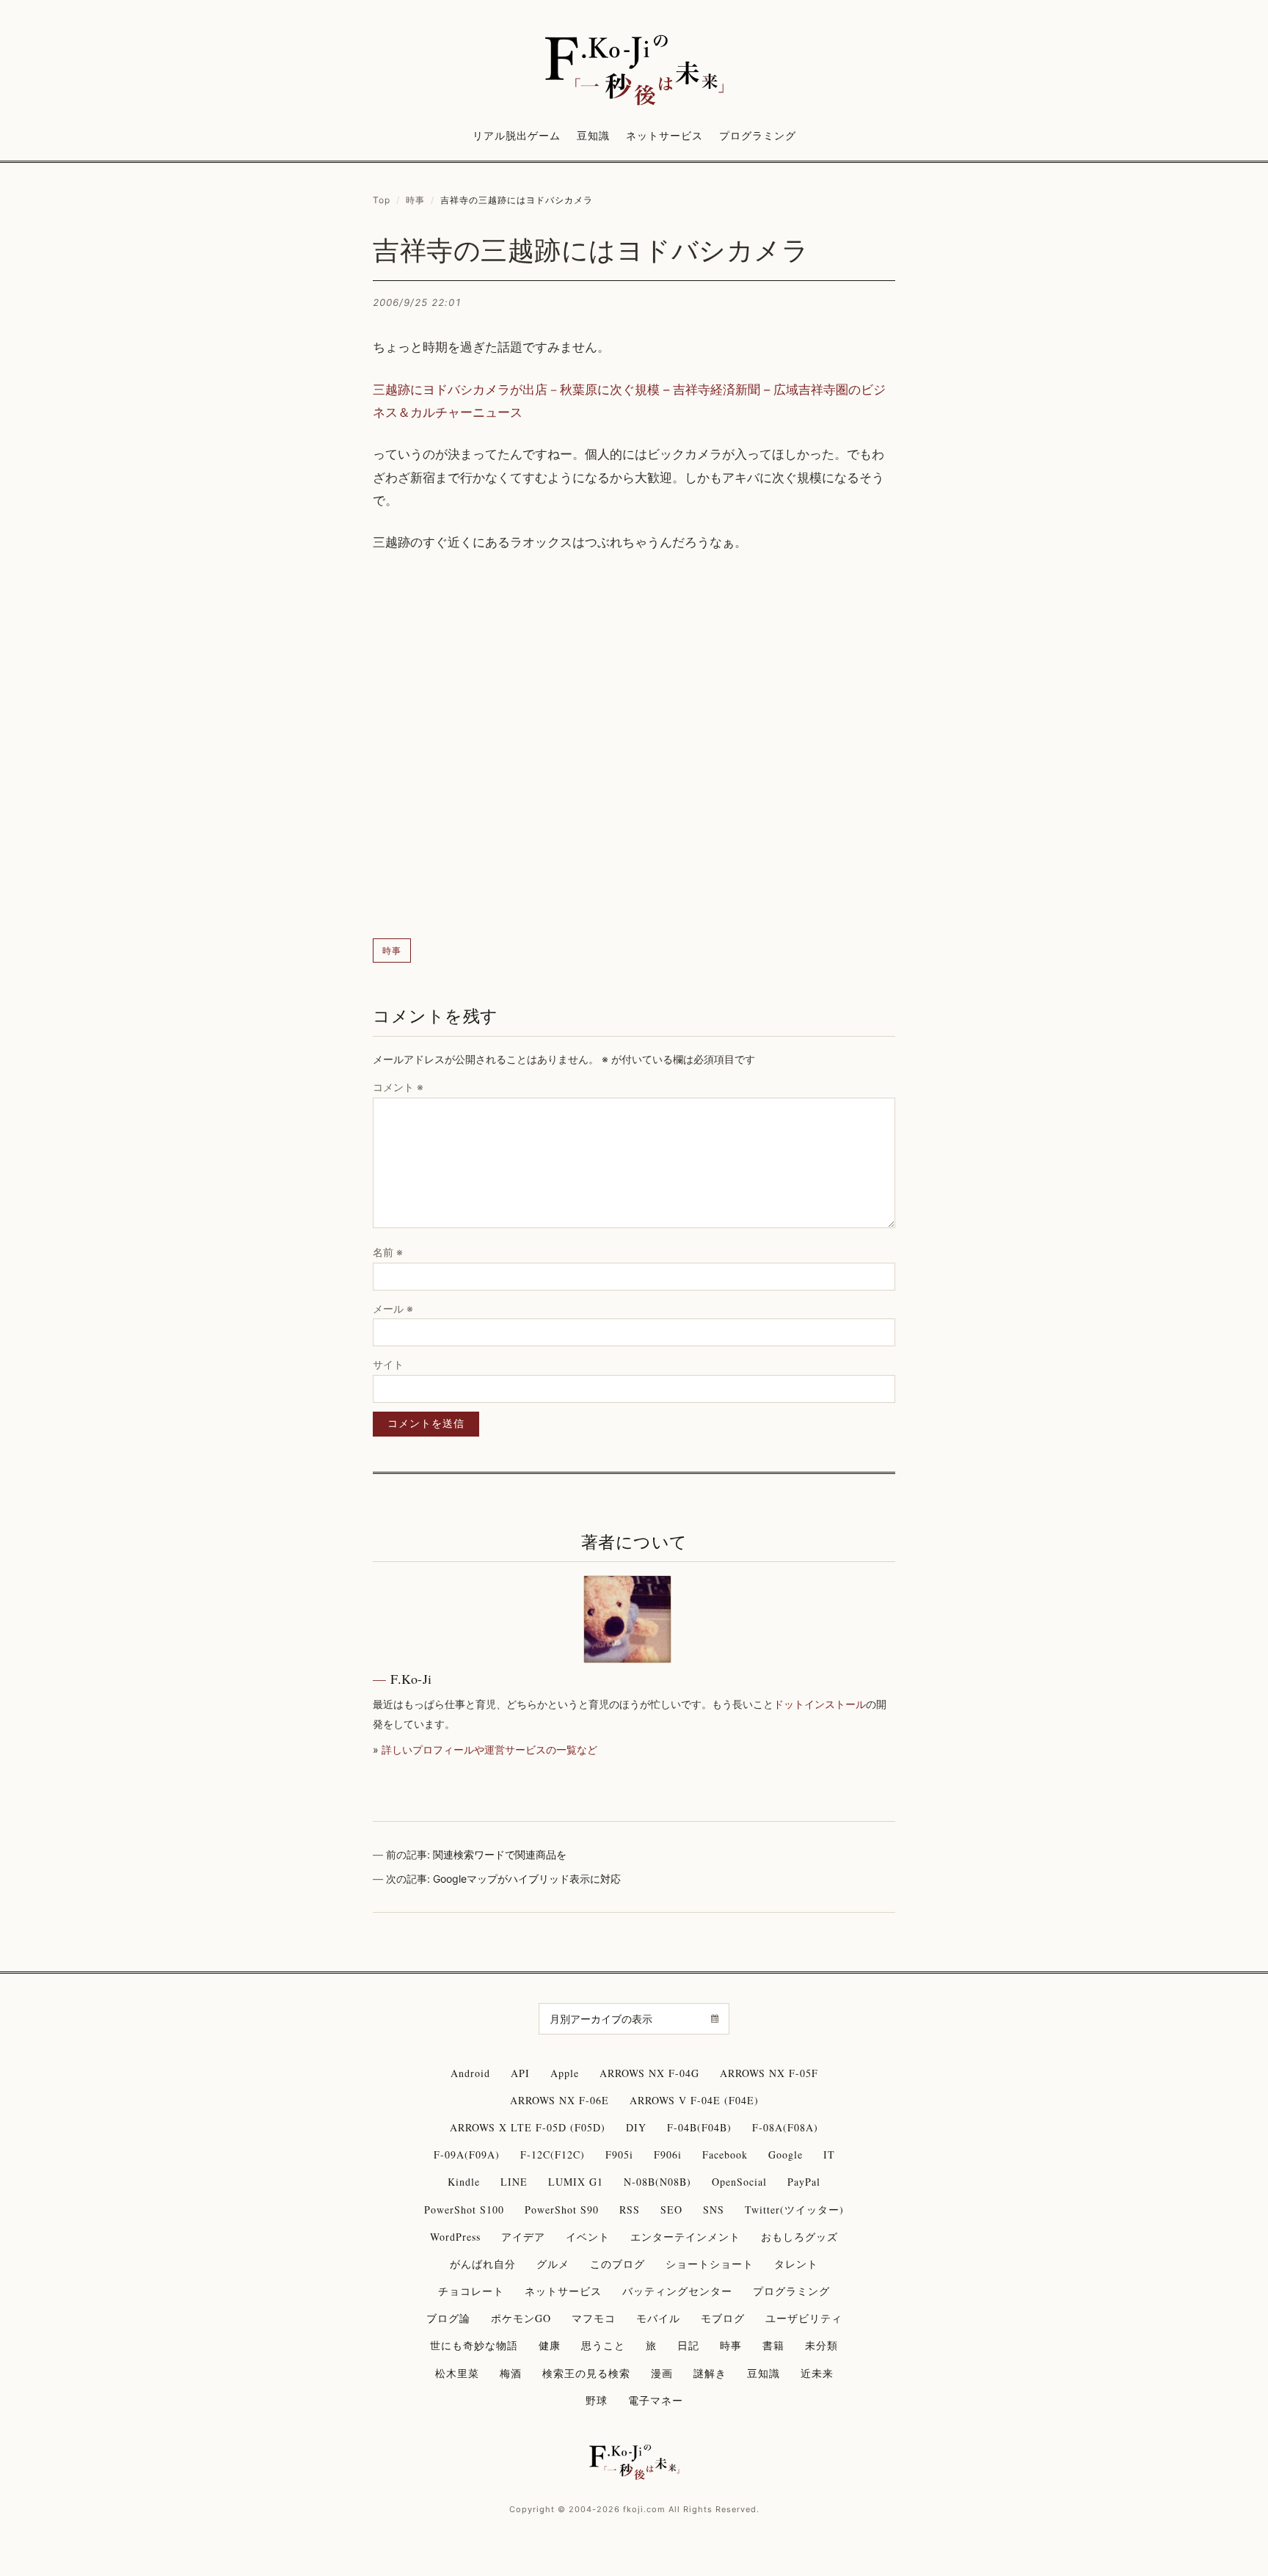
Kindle (464, 2182)
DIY (636, 2127)
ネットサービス (664, 135)
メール (393, 1309)
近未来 (817, 2373)
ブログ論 (448, 2318)
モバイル (658, 2318)
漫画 (662, 2373)
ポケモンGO (521, 2318)
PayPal (804, 2182)
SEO (671, 2210)
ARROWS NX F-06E (560, 2100)
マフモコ (594, 2318)
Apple (565, 2073)
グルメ (553, 2264)
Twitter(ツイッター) (794, 2210)
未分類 (821, 2345)
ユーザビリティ (804, 2318)
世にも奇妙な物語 (474, 2345)
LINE (514, 2182)
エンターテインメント (685, 2237)
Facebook (725, 2154)
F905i (619, 2154)
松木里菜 (457, 2373)
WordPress (455, 2237)
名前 (388, 1252)
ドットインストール (820, 1704)
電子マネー (656, 2400)
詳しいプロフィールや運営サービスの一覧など (489, 1749)
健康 (550, 2345)
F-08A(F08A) (785, 2127)
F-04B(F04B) (699, 2127)
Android (470, 2073)
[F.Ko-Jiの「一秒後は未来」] (634, 71)
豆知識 (593, 135)
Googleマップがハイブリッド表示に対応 (527, 1879)
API (520, 2073)
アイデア (523, 2237)
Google (786, 2154)
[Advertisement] (634, 747)
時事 (415, 200)
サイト (388, 1364)
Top (382, 200)
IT (829, 2154)
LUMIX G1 (576, 2182)
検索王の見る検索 (586, 2373)
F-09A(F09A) (467, 2154)
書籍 (773, 2345)
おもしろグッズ (799, 2237)
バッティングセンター (677, 2291)
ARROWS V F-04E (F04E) (694, 2100)
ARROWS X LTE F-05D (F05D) (528, 2127)
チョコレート (471, 2291)
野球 (597, 2400)
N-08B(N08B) (657, 2182)
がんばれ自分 (483, 2264)
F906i (668, 2154)
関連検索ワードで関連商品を (500, 1854)
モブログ (723, 2318)
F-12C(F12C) (553, 2154)
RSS (630, 2210)
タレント (796, 2264)
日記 (688, 2345)
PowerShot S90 (562, 2210)
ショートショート (710, 2264)
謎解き (710, 2373)
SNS (714, 2210)
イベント (588, 2237)
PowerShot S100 (464, 2210)
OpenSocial (739, 2182)
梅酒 (511, 2373)
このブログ (617, 2264)
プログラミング (758, 135)
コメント (398, 1087)
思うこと (603, 2345)
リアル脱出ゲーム (517, 135)
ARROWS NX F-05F (769, 2073)
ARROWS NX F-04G (649, 2073)
